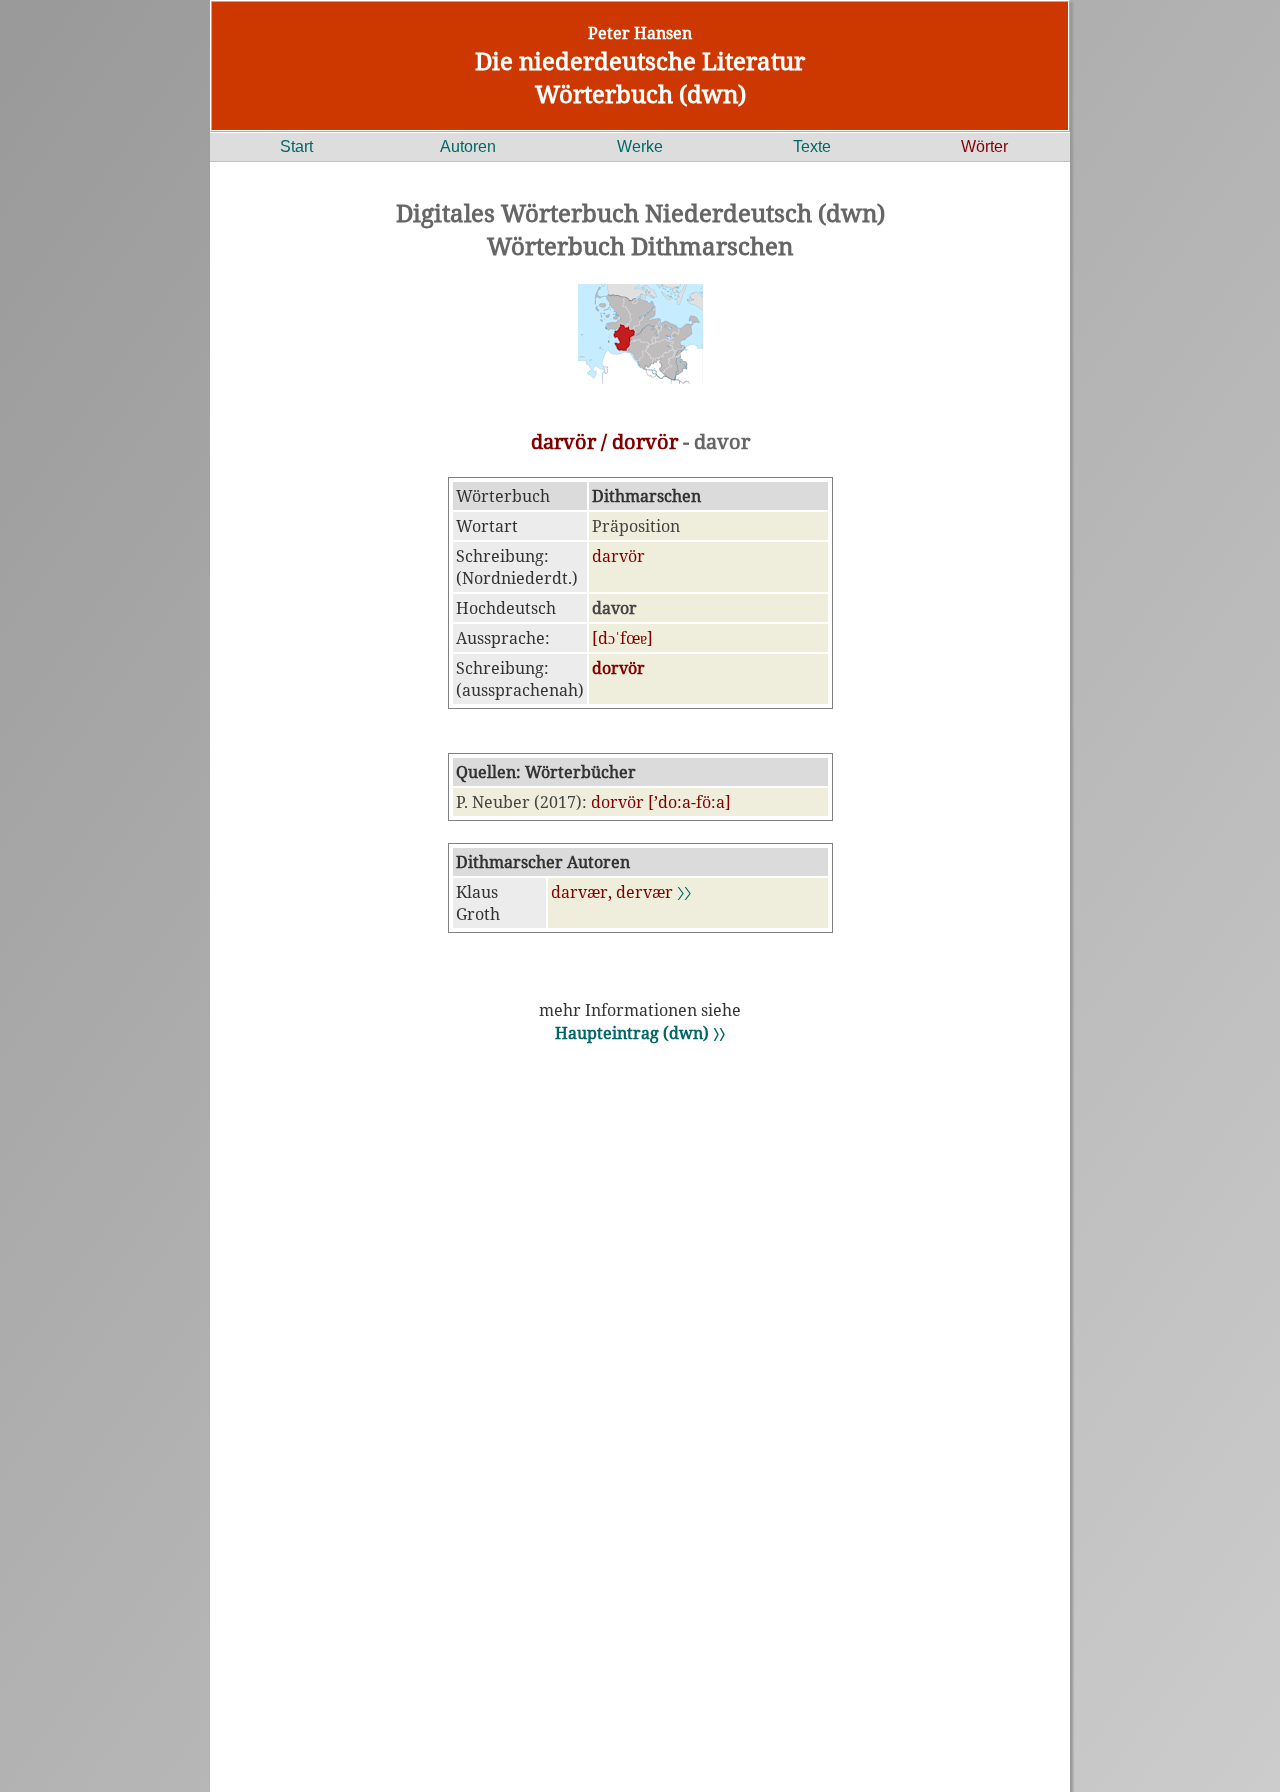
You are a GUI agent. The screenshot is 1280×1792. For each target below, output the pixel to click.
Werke (640, 146)
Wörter (984, 146)
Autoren (468, 146)
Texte (812, 146)
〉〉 (684, 892)
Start (296, 146)
